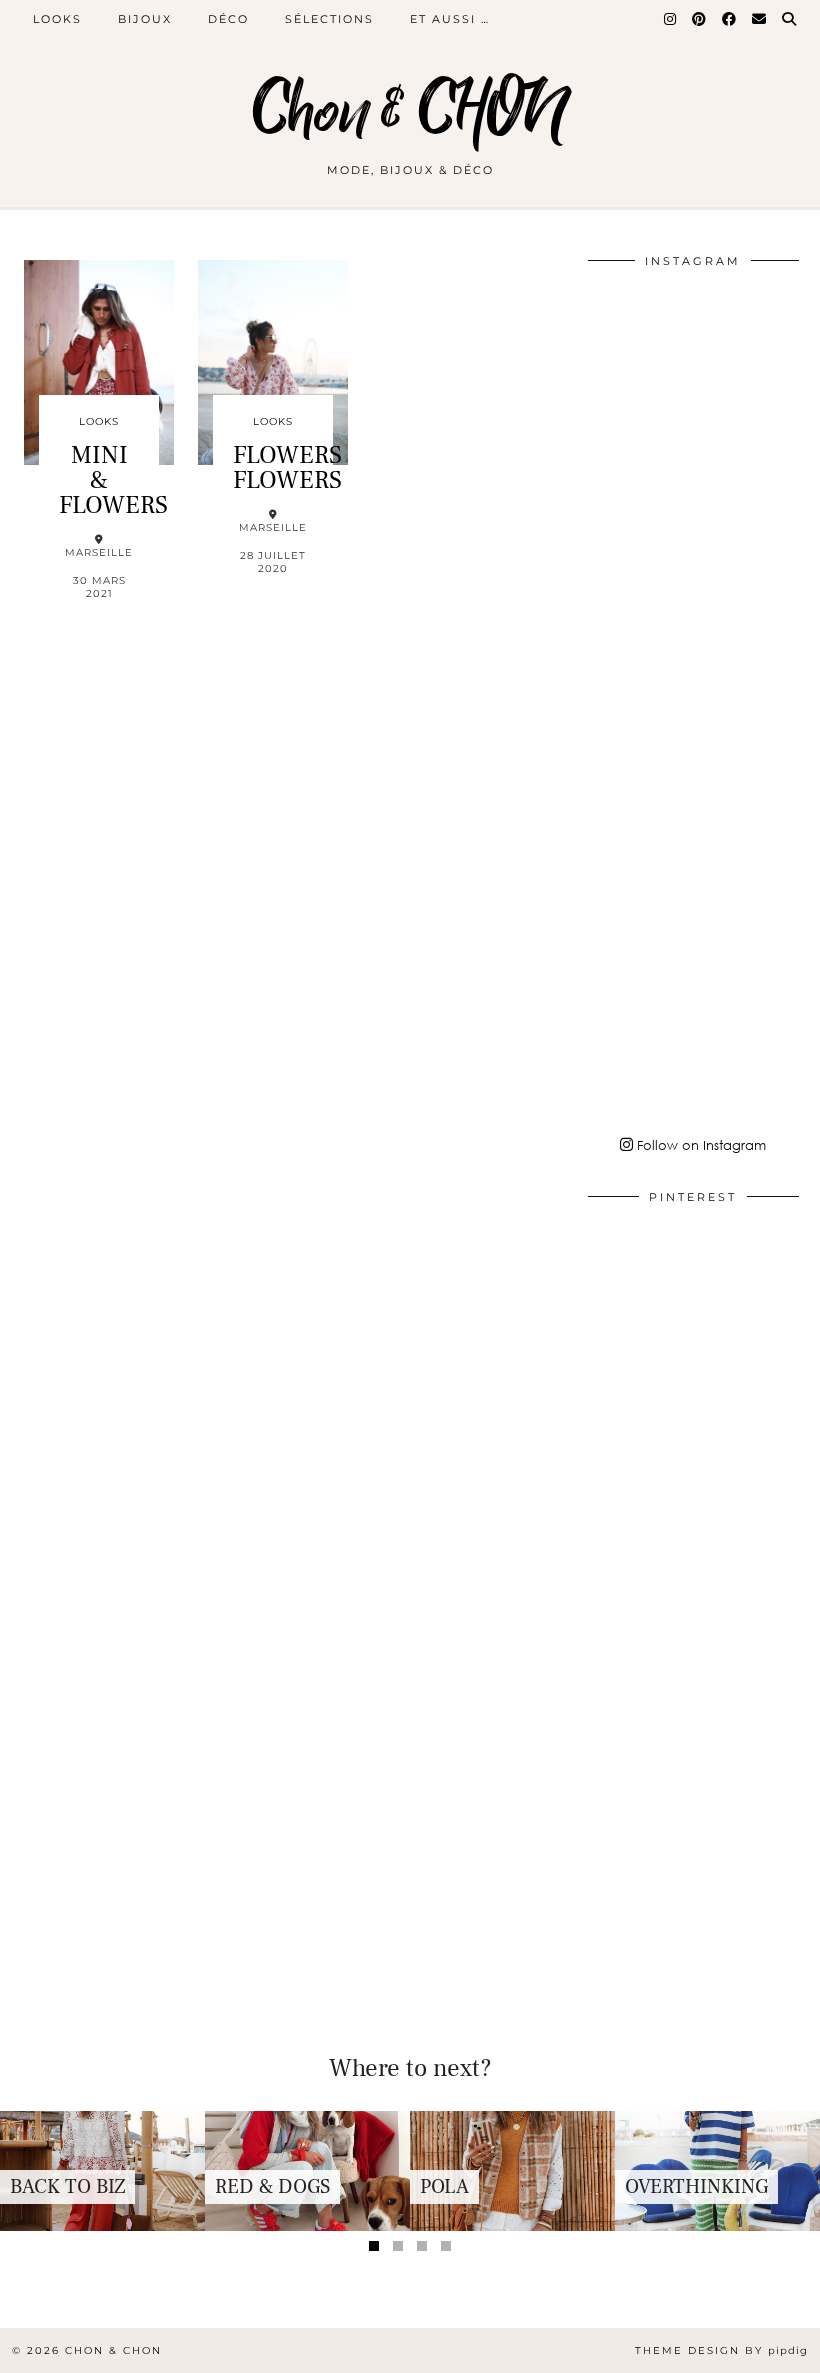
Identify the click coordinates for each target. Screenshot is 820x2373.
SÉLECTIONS (329, 19)
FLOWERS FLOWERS (287, 467)
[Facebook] (730, 19)
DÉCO (228, 19)
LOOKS (57, 19)
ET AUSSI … (450, 19)
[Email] (760, 19)
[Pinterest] (700, 19)
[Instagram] (671, 19)
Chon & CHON (410, 112)
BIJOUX (145, 19)
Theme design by (721, 2350)
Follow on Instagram (699, 1145)
